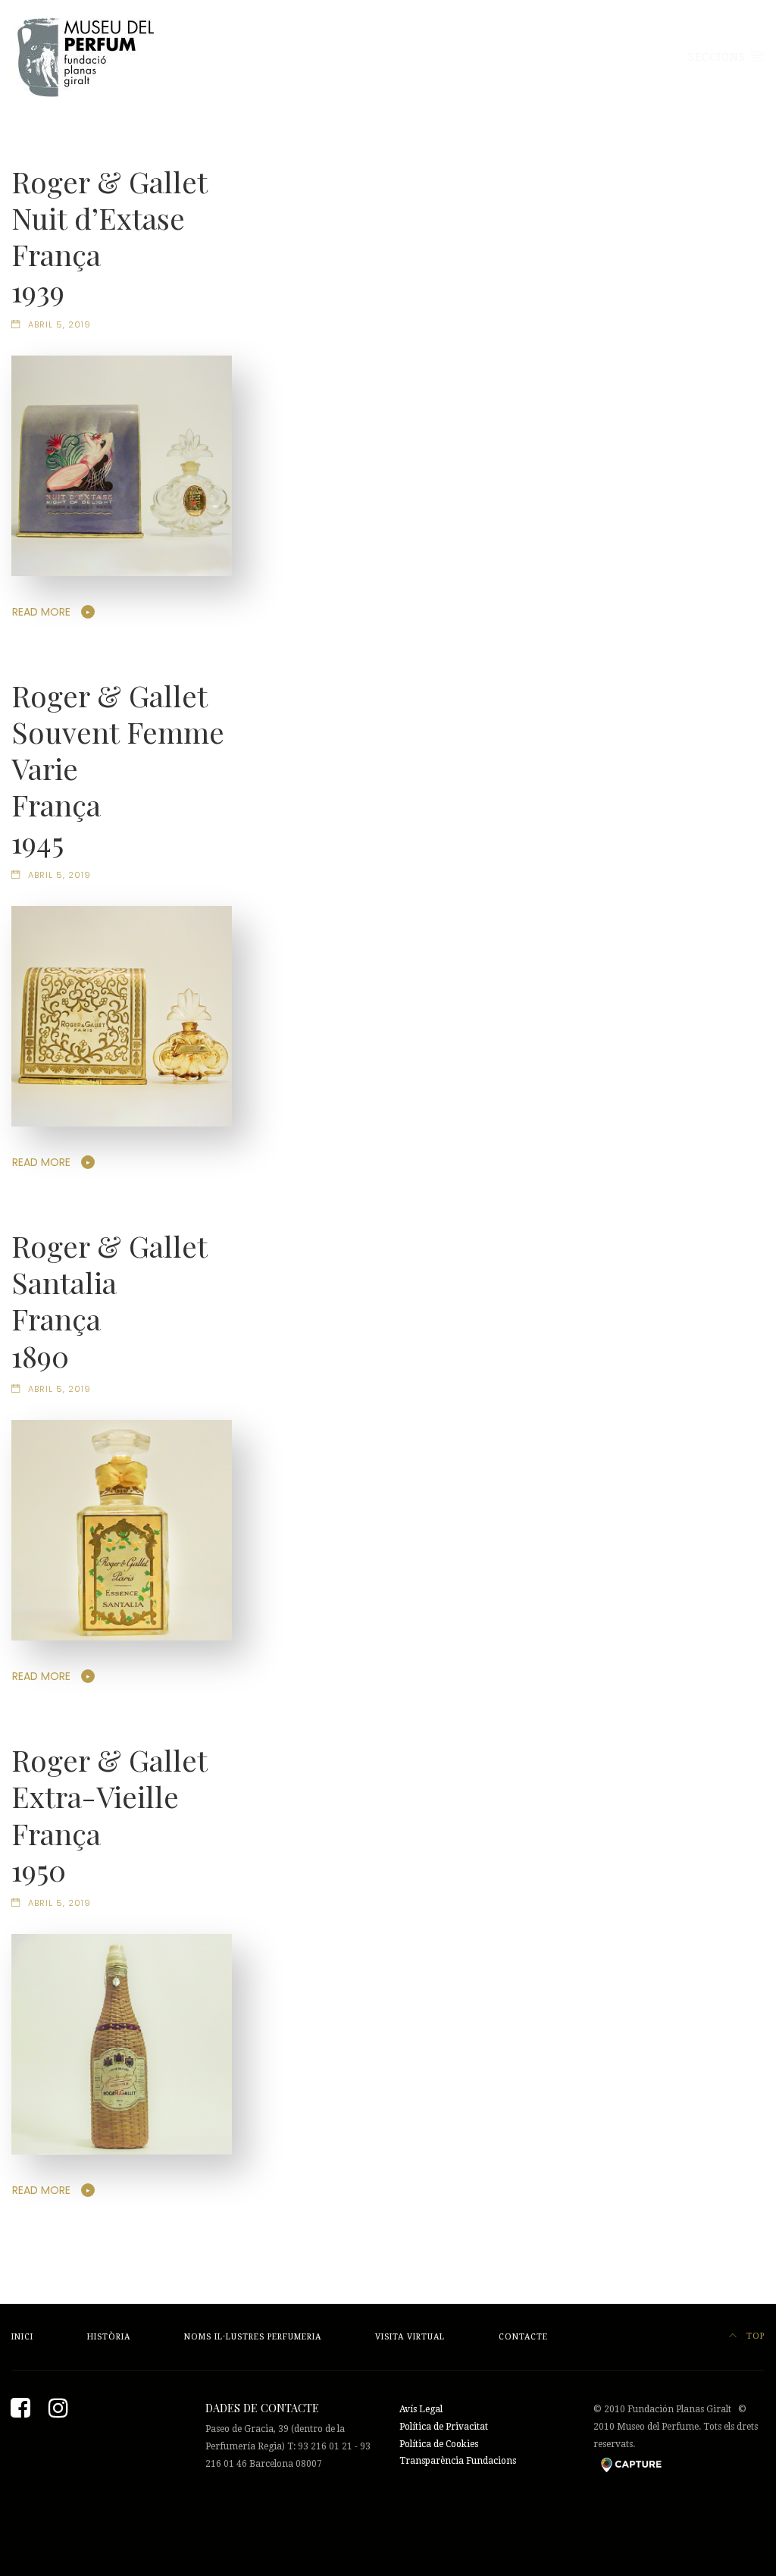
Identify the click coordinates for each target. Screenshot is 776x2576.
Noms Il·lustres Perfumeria (253, 2337)
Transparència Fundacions (458, 2461)
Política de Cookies (439, 2444)
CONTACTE (523, 2337)
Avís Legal (421, 2409)
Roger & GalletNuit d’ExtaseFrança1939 (110, 236)
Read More (41, 612)
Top (754, 2336)
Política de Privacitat (444, 2427)
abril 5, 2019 (59, 324)
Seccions (719, 57)
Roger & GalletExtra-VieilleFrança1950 (110, 1814)
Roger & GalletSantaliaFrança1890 (110, 1300)
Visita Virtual (410, 2337)
